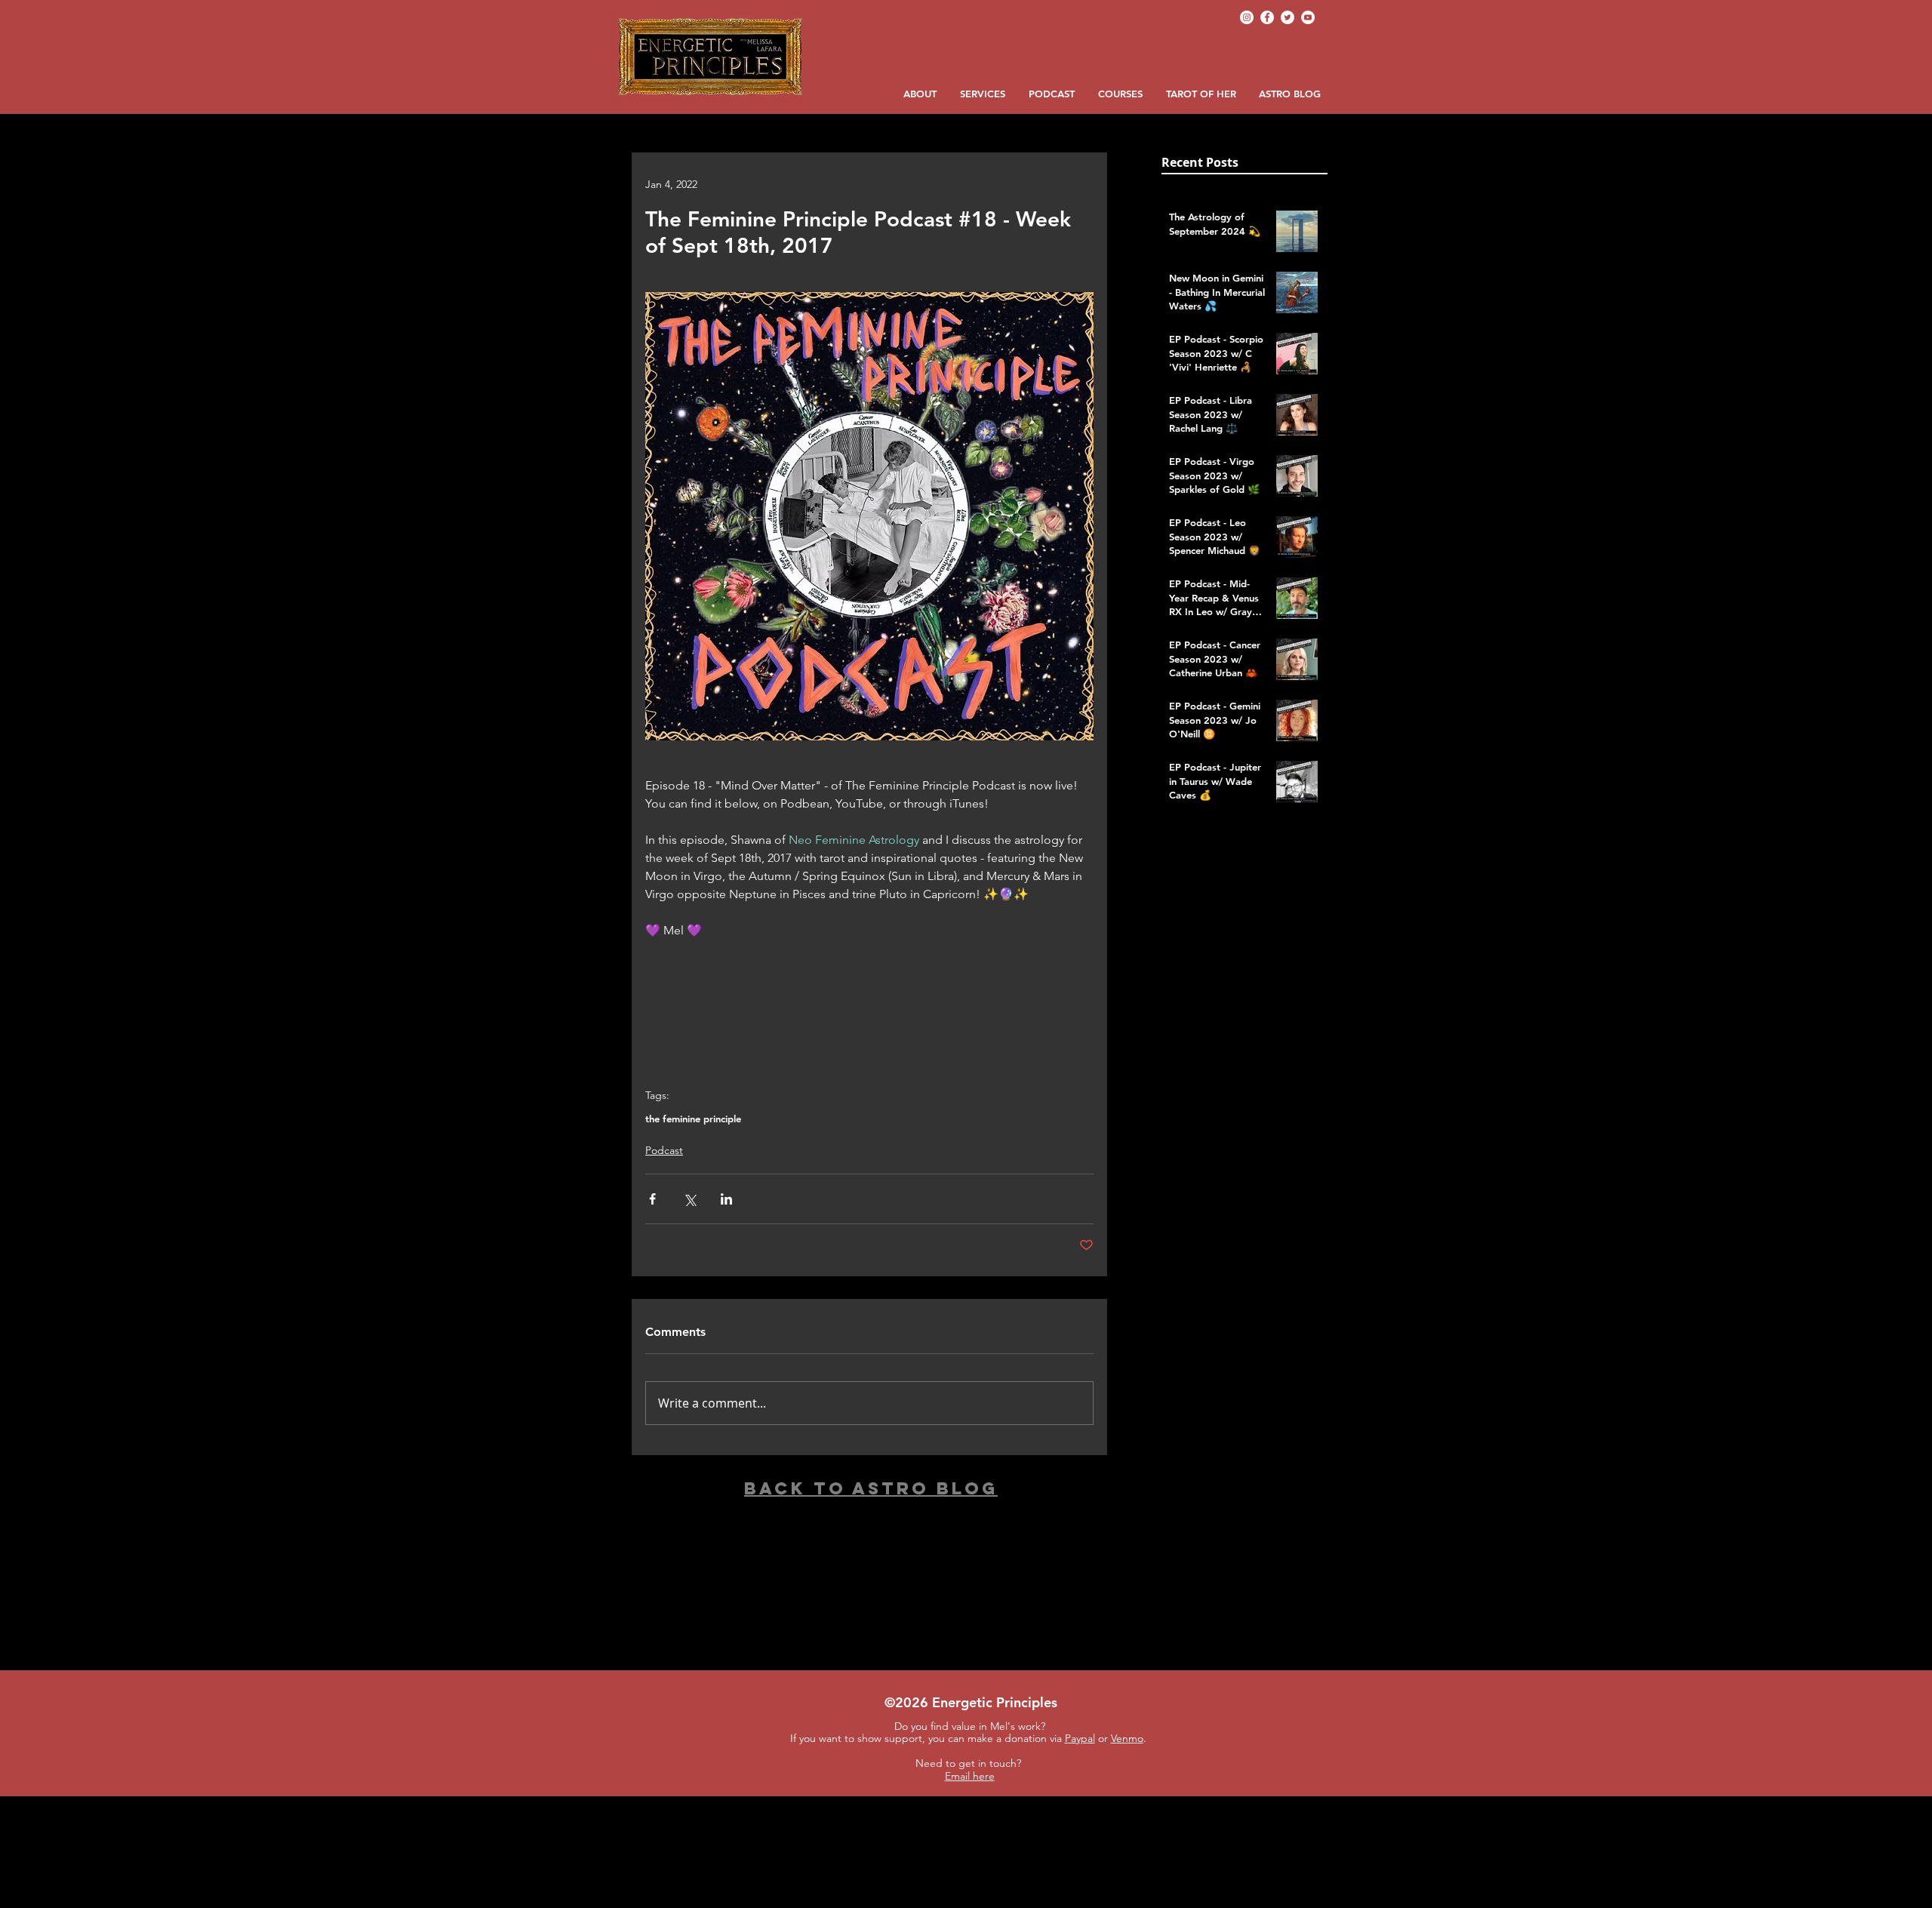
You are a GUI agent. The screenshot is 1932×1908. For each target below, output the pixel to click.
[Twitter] (1287, 17)
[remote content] (869, 1015)
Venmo (1127, 1738)
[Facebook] (1267, 17)
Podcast (664, 1150)
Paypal (1080, 1738)
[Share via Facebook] (652, 1199)
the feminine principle (693, 1119)
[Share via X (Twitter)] (689, 1199)
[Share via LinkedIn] (726, 1199)
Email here (970, 1776)
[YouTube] (1308, 17)
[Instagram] (1247, 17)
